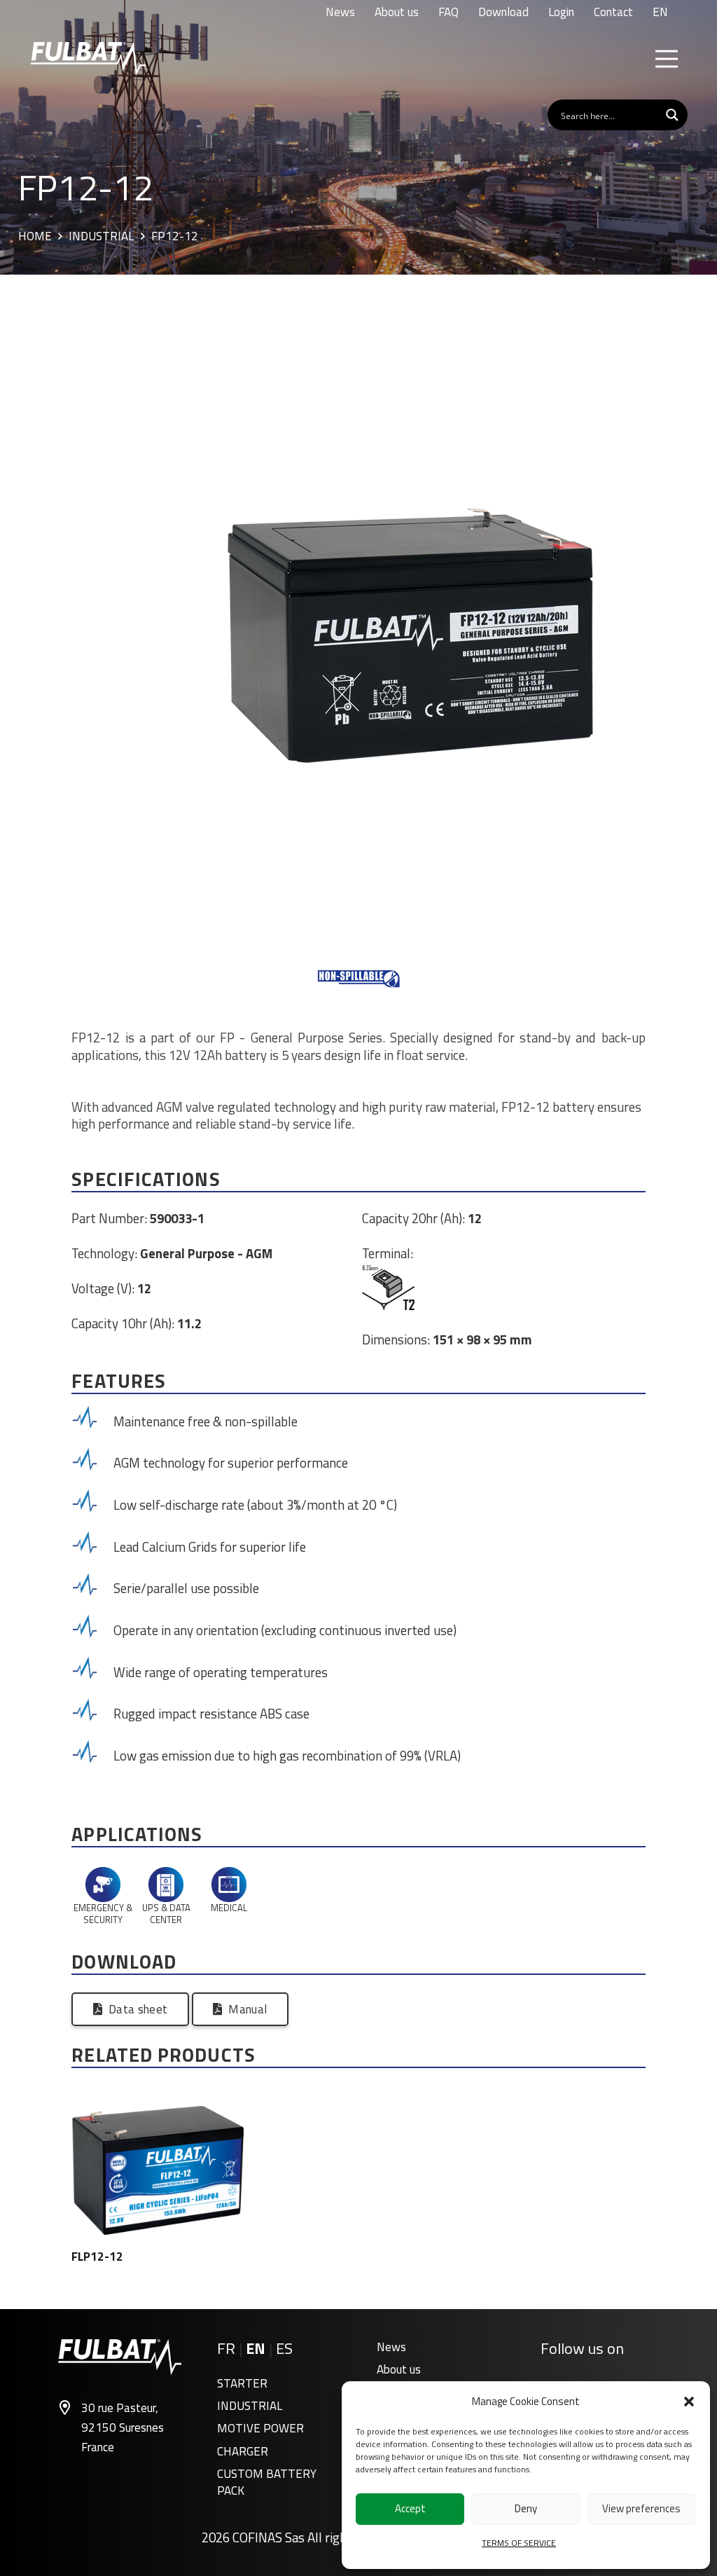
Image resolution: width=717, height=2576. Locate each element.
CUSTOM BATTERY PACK (267, 2482)
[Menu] (666, 59)
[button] (689, 2402)
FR (226, 2348)
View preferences (641, 2508)
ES (284, 2348)
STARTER (242, 2383)
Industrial (101, 237)
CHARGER (243, 2451)
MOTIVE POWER (260, 2428)
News (391, 2347)
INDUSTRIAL (250, 2406)
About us (399, 2369)
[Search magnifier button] (672, 115)
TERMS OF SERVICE (519, 2543)
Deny (526, 2508)
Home (35, 237)
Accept (410, 2508)
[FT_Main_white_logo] (88, 59)
